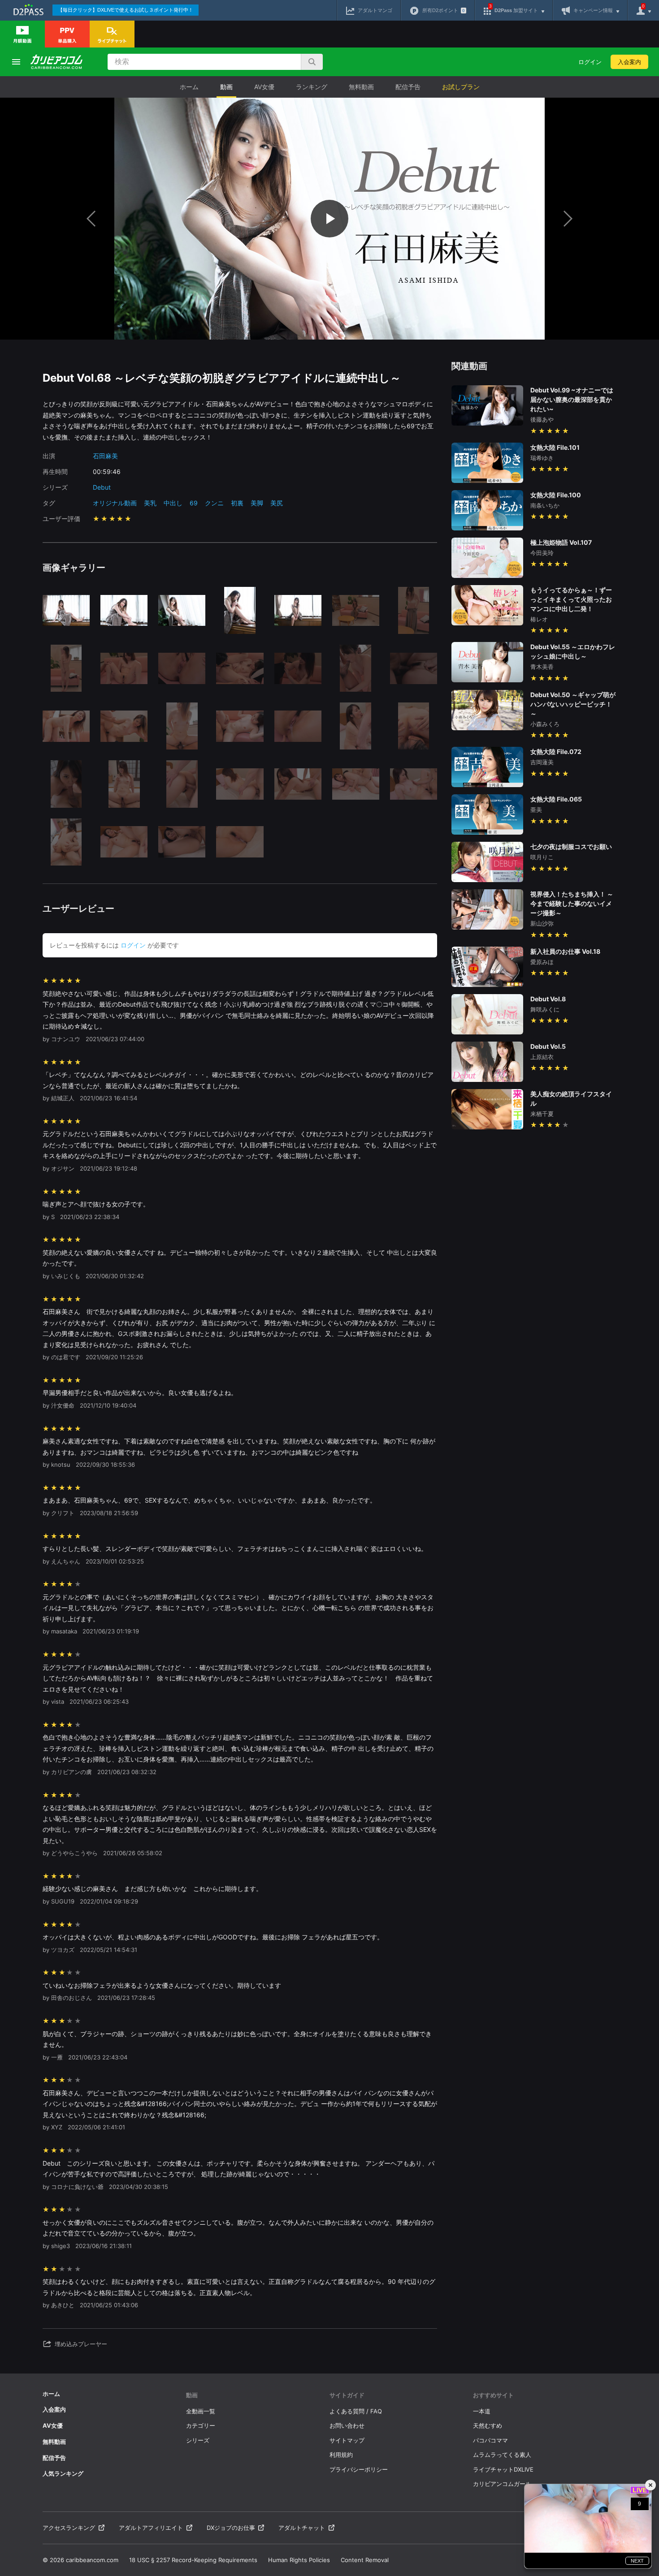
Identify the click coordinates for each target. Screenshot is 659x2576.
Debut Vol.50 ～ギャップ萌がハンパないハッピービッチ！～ (573, 704)
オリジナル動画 (115, 503)
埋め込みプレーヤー (81, 2344)
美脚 (257, 503)
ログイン (590, 62)
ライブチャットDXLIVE (503, 2469)
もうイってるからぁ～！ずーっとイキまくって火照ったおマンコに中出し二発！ (571, 599)
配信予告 (408, 87)
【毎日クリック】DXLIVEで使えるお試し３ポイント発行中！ (126, 10)
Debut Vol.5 (548, 1046)
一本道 (482, 2411)
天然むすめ (488, 2425)
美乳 (150, 503)
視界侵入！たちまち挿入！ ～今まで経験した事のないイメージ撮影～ (572, 903)
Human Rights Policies (299, 2560)
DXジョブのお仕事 (231, 2528)
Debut (102, 487)
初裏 (237, 503)
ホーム (189, 87)
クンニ (214, 503)
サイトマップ (347, 2440)
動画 (226, 87)
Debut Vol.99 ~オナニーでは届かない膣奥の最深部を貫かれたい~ (572, 399)
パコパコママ (490, 2440)
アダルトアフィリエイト (151, 2528)
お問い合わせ (347, 2425)
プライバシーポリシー (359, 2469)
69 (194, 503)
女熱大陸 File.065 (556, 799)
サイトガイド (347, 2395)
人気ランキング (63, 2473)
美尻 (277, 503)
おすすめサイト (493, 2395)
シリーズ (198, 2440)
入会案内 (629, 62)
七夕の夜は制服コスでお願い (571, 846)
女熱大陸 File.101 (555, 447)
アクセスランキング (69, 2528)
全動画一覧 (201, 2411)
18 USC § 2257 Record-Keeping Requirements (193, 2560)
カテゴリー (201, 2425)
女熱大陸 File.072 (556, 752)
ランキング (312, 87)
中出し (173, 503)
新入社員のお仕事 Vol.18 (565, 951)
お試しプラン (461, 87)
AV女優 (264, 87)
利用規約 (341, 2455)
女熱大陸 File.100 (556, 495)
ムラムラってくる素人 (502, 2455)
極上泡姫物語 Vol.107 (561, 542)
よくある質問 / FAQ (356, 2411)
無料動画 (361, 87)
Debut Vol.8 (548, 999)
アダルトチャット (302, 2528)
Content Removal (365, 2560)
